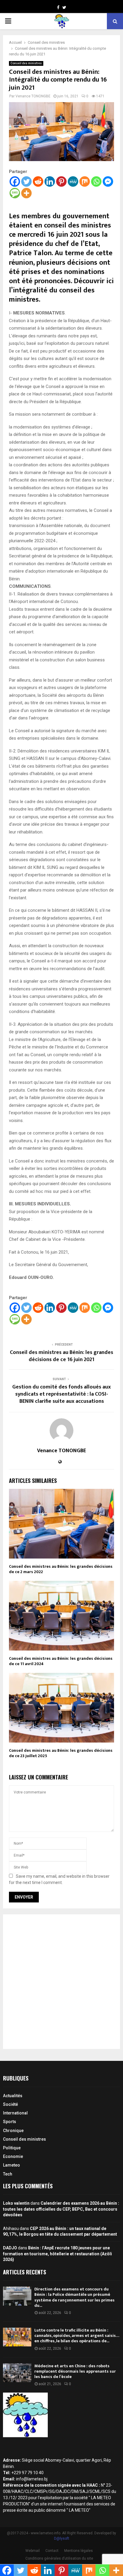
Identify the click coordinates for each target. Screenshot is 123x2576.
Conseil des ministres (26, 63)
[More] (26, 193)
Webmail (33, 2551)
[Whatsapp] (96, 181)
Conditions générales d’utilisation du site (59, 2558)
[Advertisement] (61, 1982)
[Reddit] (38, 181)
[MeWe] (73, 181)
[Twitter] (26, 181)
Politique (12, 2148)
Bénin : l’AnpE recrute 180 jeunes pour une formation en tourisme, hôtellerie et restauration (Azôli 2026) (57, 2254)
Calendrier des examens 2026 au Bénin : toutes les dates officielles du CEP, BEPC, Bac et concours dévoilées (61, 2209)
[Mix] (85, 181)
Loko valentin (16, 2203)
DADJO (10, 2248)
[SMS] (15, 193)
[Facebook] (15, 181)
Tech (8, 2174)
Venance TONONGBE (33, 96)
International (15, 2113)
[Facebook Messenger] (108, 181)
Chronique (13, 2131)
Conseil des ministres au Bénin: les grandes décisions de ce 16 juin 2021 (61, 1356)
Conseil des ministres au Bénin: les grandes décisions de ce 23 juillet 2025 (61, 1753)
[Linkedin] (50, 181)
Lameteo (11, 2165)
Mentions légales (79, 2551)
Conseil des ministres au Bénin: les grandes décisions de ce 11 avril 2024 (61, 1661)
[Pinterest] (61, 181)
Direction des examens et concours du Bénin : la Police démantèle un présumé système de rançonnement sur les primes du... (74, 2297)
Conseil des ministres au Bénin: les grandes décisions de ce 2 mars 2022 (61, 1569)
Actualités (13, 2096)
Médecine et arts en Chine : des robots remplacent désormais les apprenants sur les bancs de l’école (75, 2371)
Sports (10, 2122)
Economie (13, 2156)
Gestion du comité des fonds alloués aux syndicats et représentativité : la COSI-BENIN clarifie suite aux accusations (61, 1394)
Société (10, 2104)
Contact (52, 2551)
